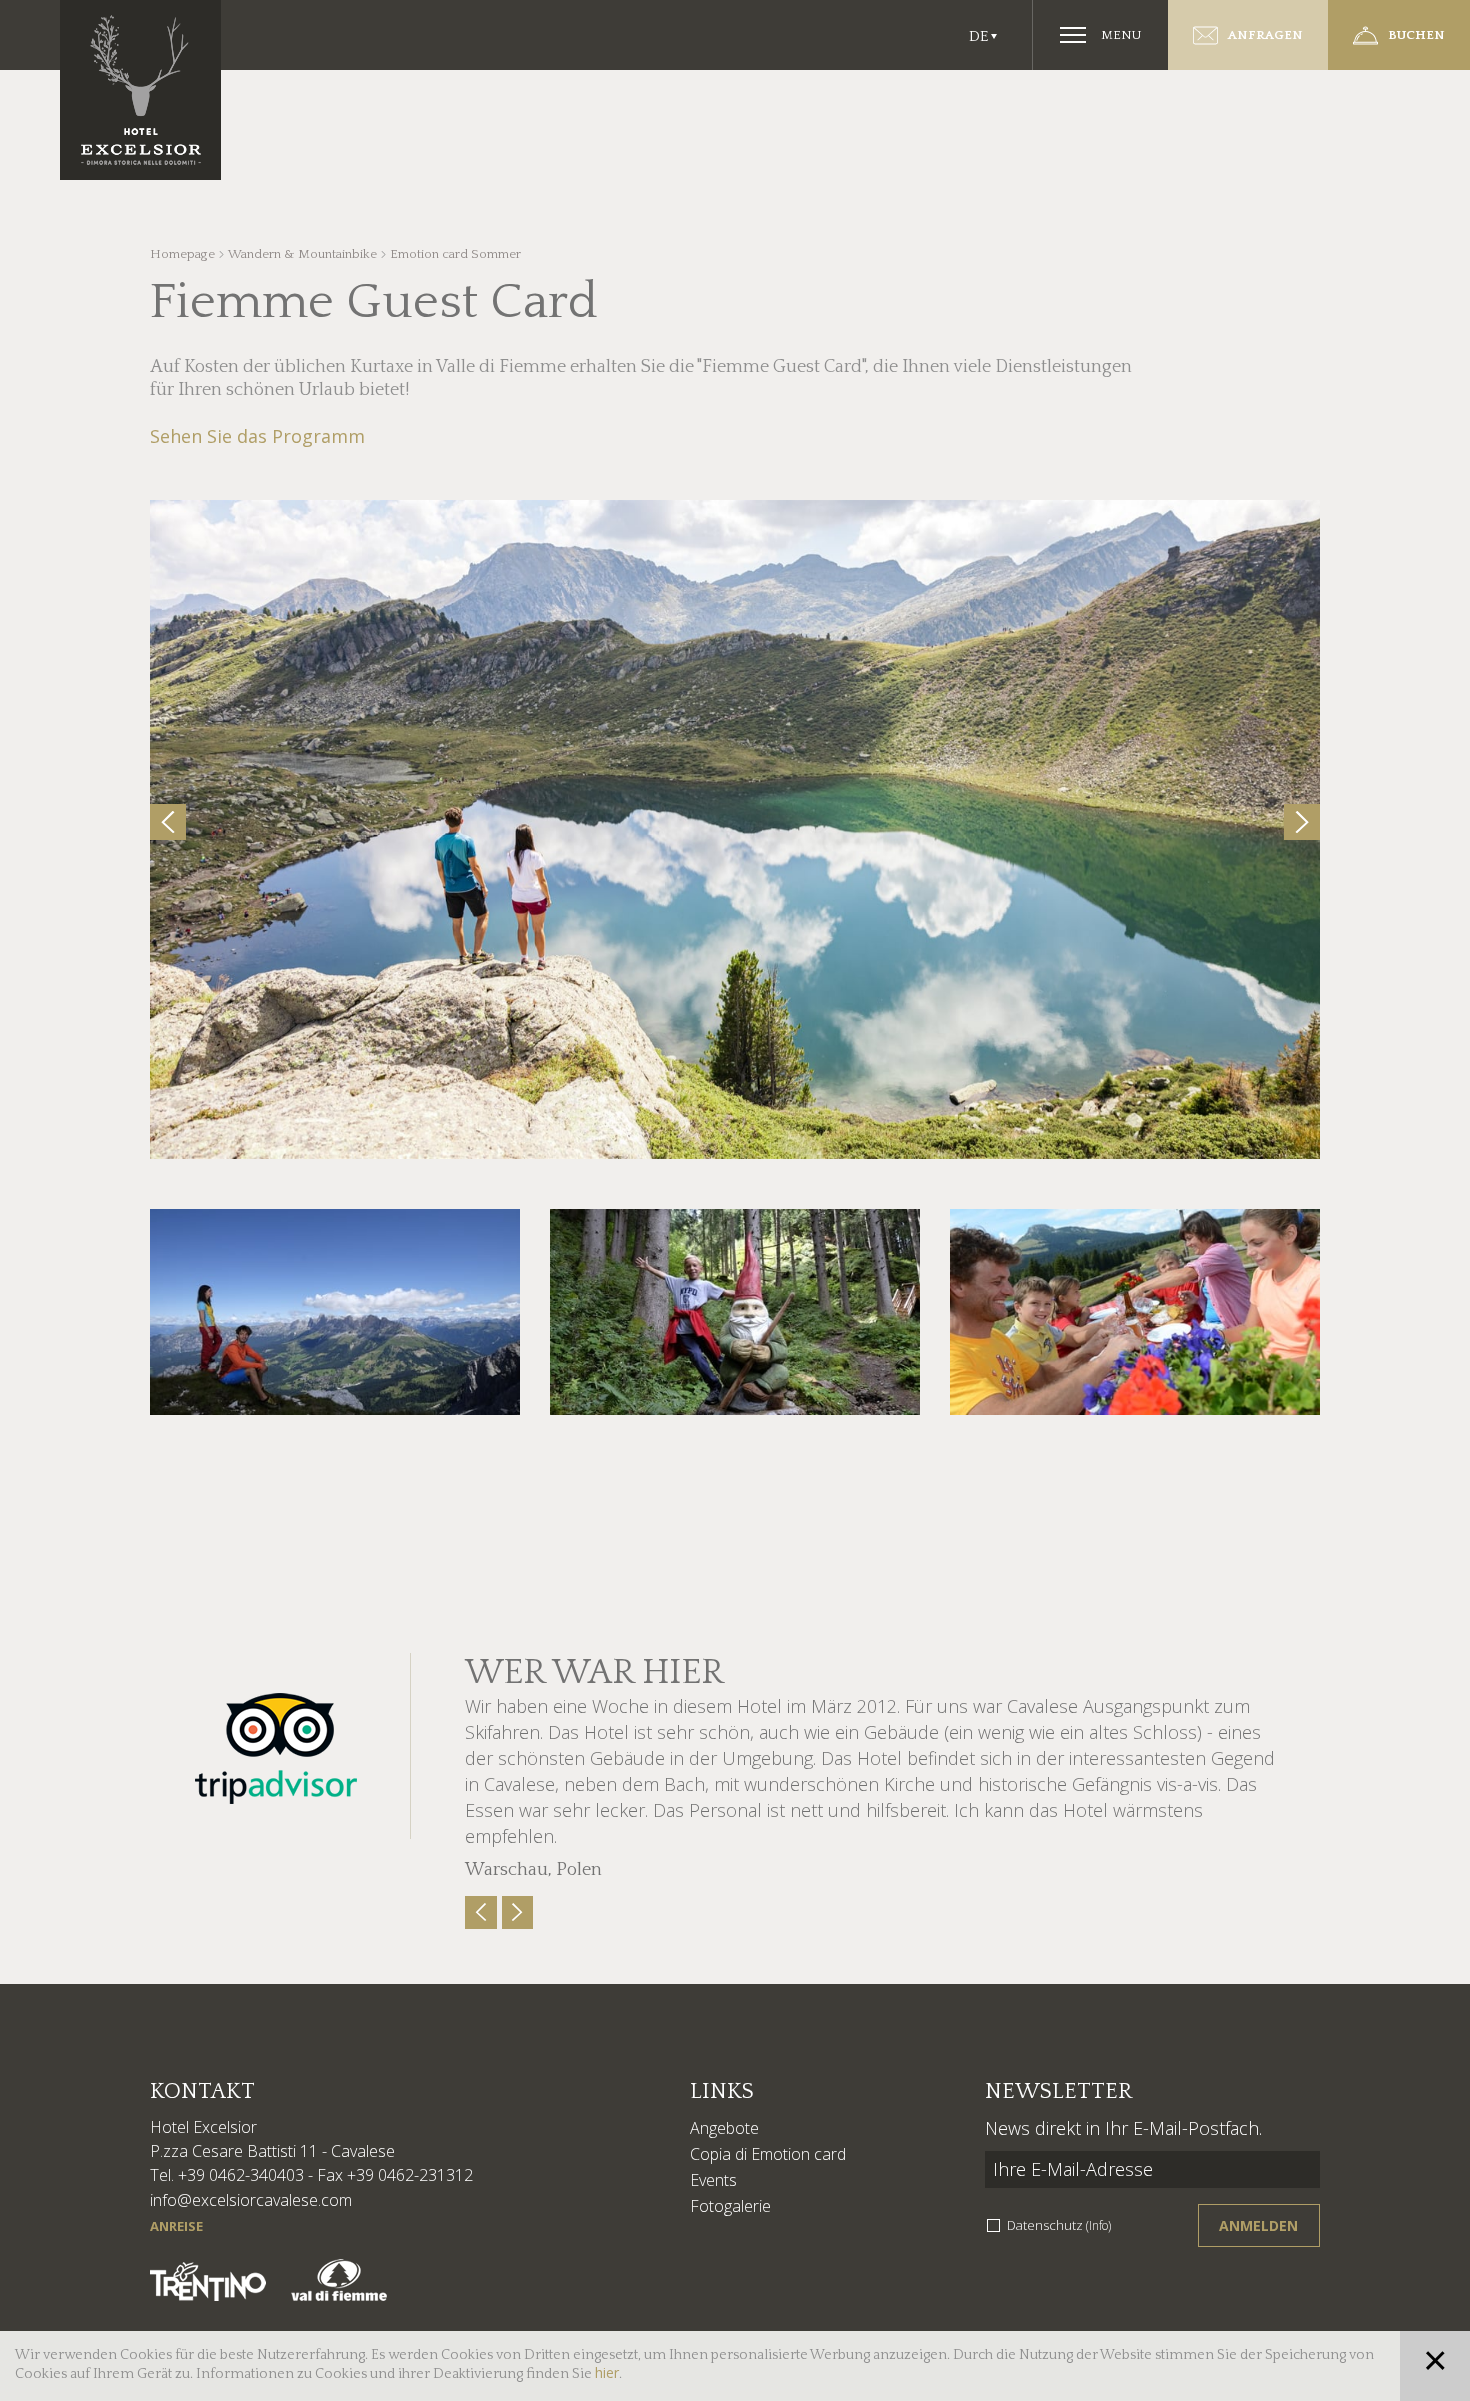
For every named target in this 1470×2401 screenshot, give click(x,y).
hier (607, 2372)
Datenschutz (1059, 2225)
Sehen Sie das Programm (257, 436)
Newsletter (1058, 2091)
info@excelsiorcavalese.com (251, 2200)
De (978, 36)
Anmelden (1258, 2225)
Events (713, 2180)
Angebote (724, 2128)
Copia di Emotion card (768, 2154)
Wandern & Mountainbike (302, 254)
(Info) (1098, 2225)
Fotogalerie (730, 2206)
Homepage (182, 254)
